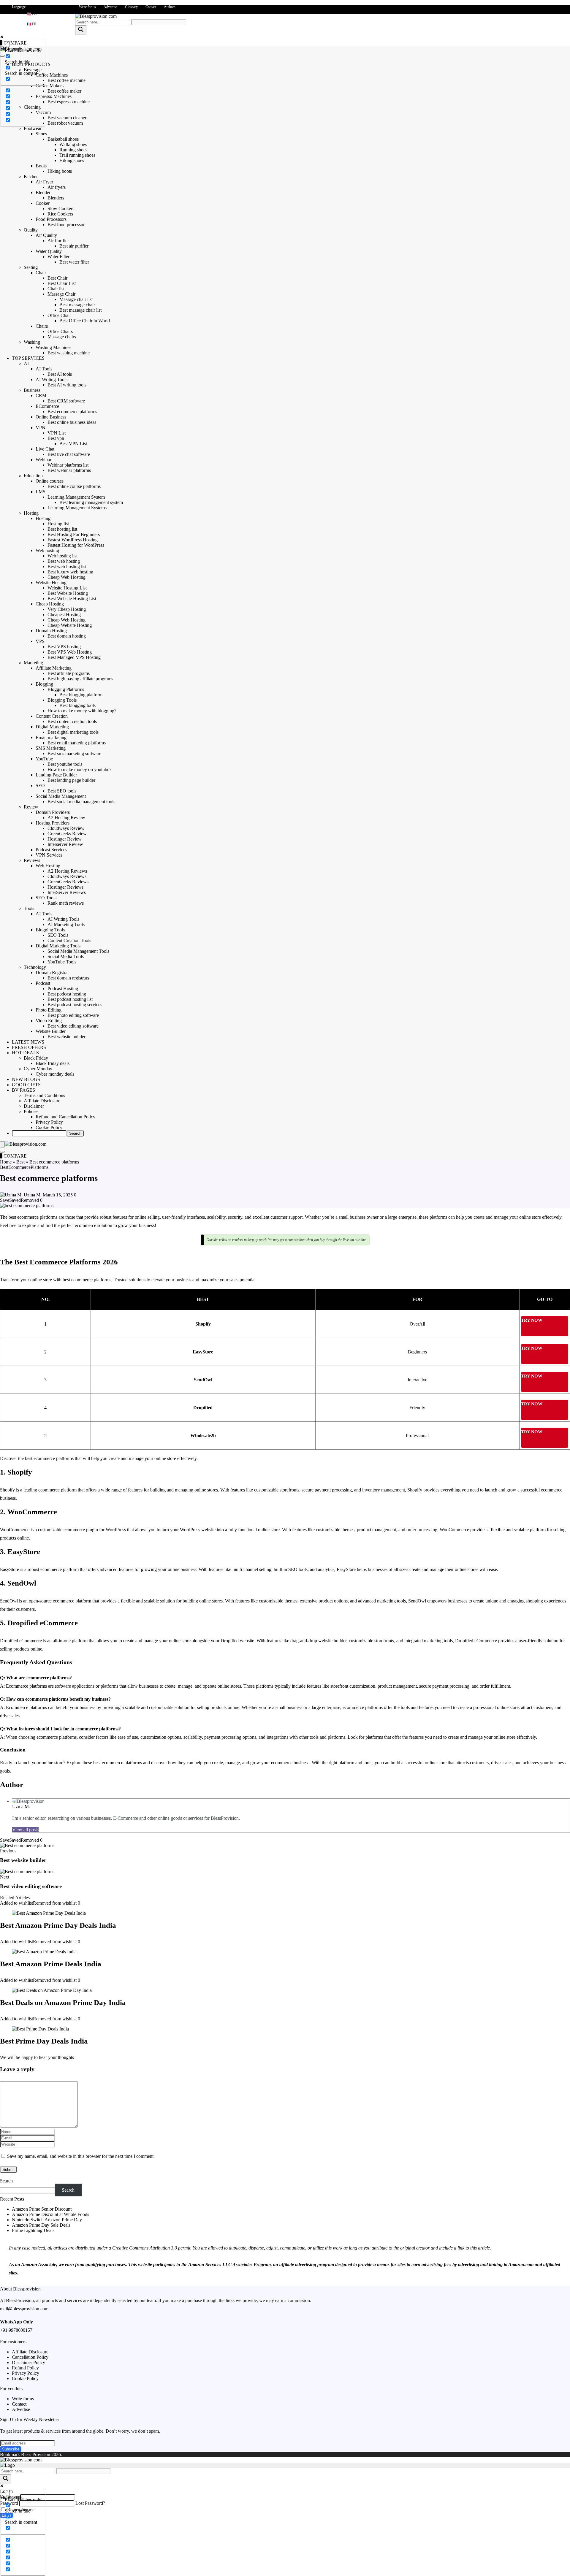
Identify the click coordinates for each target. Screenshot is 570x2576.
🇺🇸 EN (32, 14)
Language (19, 7)
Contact (151, 7)
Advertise (110, 7)
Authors (170, 7)
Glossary (131, 7)
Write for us (87, 7)
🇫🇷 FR (32, 24)
